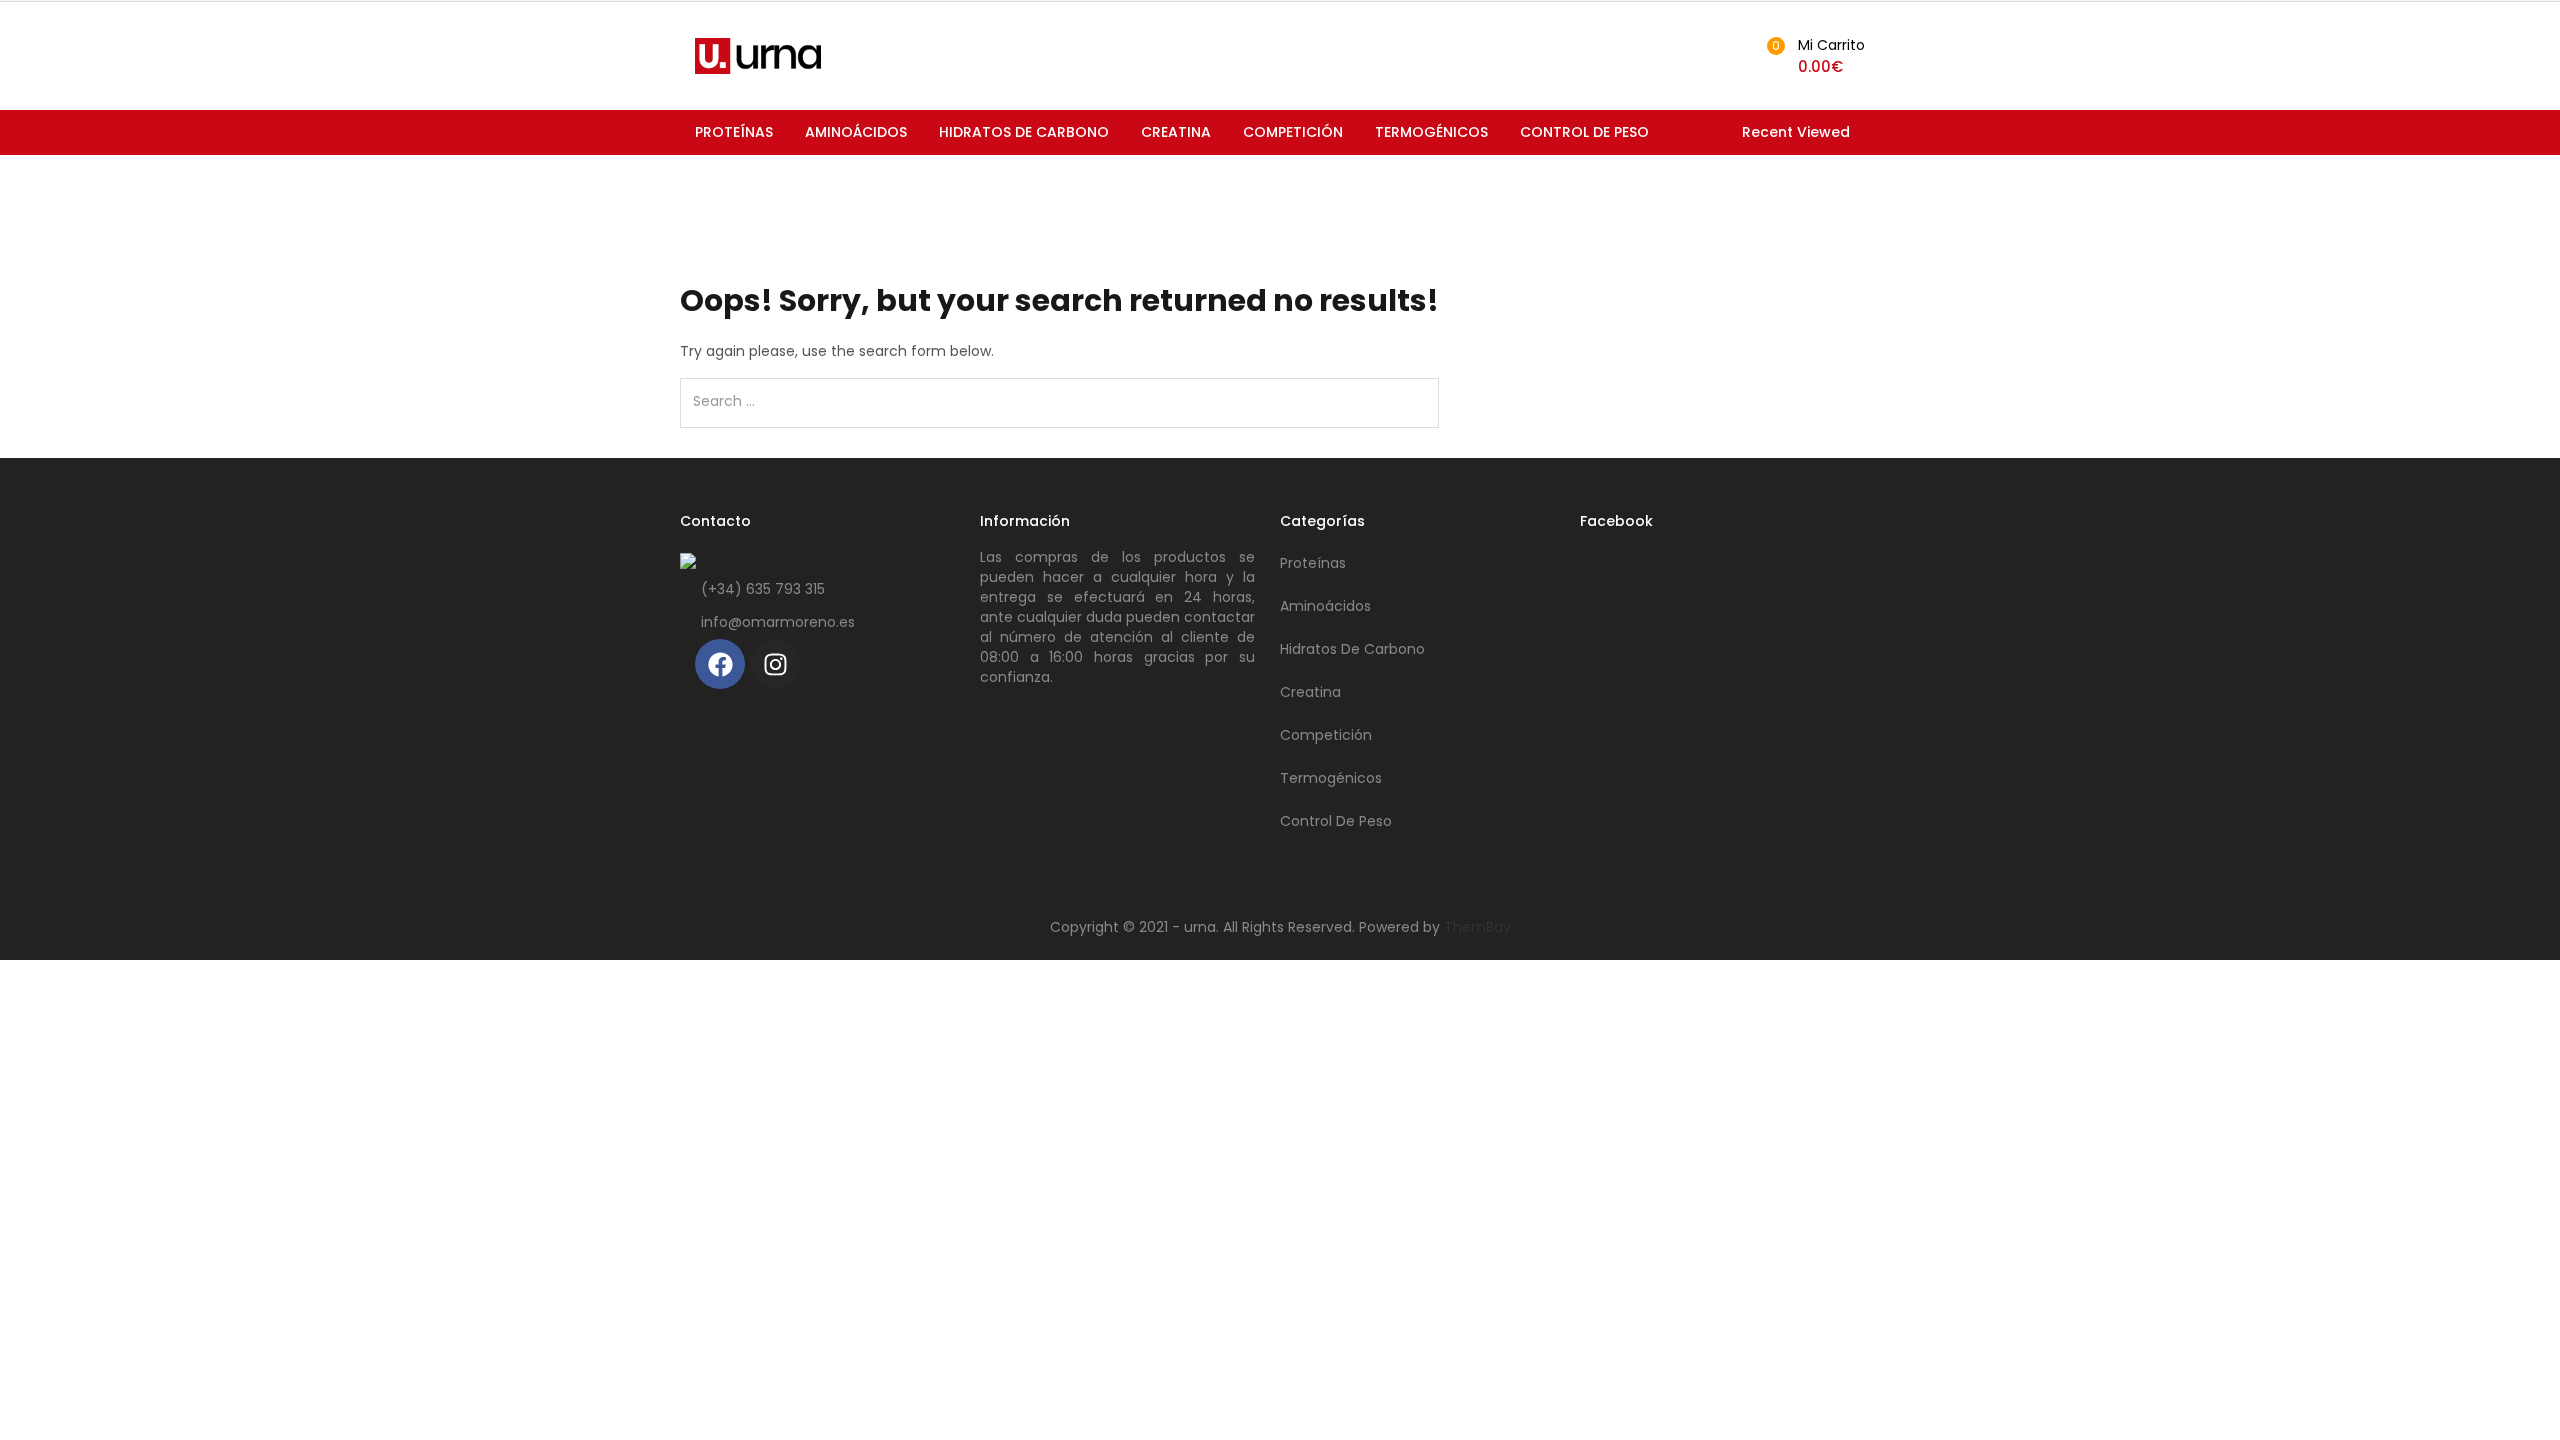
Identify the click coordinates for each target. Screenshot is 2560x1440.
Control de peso (1584, 132)
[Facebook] (720, 664)
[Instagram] (775, 664)
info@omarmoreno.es (778, 622)
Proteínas (734, 132)
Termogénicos (1431, 132)
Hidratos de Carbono (1024, 132)
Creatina (1176, 132)
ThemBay (1477, 927)
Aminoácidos (856, 132)
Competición (1293, 132)
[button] (1813, 56)
